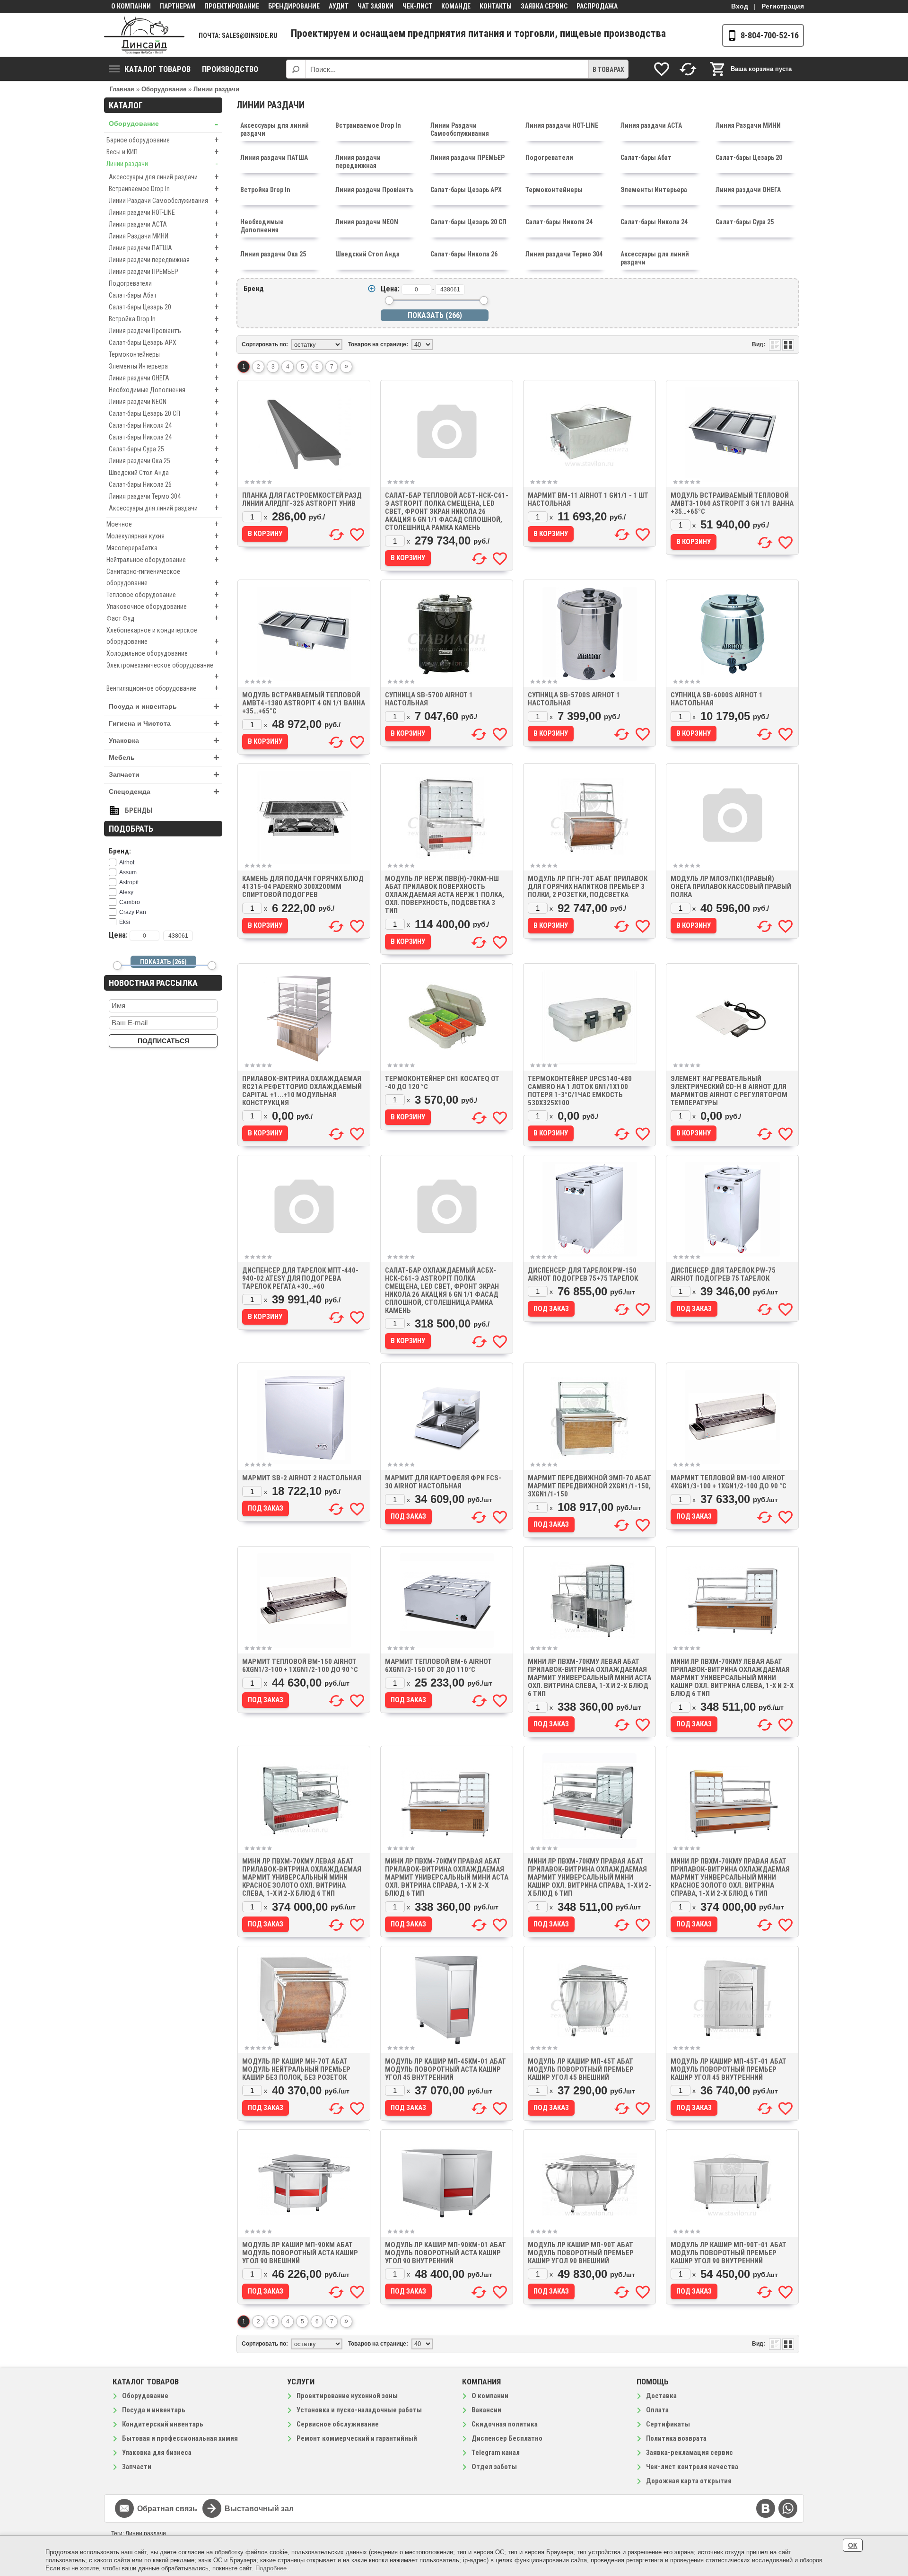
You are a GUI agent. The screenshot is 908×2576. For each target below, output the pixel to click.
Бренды (139, 810)
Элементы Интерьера (164, 366)
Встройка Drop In (164, 319)
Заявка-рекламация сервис (690, 2453)
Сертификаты (668, 2424)
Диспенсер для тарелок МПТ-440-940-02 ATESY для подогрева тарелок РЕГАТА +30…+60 (300, 1278)
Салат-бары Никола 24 (164, 437)
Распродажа (597, 6)
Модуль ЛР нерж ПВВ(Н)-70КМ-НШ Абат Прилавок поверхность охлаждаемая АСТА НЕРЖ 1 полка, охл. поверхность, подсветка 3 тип (445, 895)
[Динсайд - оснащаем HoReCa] (144, 35)
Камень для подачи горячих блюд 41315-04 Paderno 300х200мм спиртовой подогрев (303, 887)
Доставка (661, 2396)
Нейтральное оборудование (162, 559)
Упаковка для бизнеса (157, 2453)
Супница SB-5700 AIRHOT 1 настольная (429, 699)
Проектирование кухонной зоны (347, 2396)
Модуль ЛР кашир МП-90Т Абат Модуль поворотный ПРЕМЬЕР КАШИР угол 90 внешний (581, 2253)
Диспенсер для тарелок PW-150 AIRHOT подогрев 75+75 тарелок (583, 1274)
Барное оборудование (162, 140)
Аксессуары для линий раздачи (164, 177)
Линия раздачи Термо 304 (164, 496)
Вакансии (486, 2410)
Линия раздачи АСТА (164, 224)
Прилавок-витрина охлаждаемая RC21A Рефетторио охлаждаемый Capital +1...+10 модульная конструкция (302, 1091)
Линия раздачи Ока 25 (164, 461)
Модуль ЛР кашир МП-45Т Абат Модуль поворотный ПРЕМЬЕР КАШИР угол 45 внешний (581, 2069)
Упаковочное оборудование (162, 606)
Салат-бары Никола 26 (164, 484)
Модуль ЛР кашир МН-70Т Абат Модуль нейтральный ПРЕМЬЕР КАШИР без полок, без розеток (296, 2069)
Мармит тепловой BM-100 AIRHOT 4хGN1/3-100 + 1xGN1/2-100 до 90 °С (729, 1482)
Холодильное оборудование (162, 653)
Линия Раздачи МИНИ (164, 236)
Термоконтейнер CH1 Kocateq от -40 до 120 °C (442, 1083)
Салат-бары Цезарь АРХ (164, 342)
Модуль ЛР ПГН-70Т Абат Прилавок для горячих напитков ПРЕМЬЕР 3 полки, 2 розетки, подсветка (588, 887)
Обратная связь (167, 2509)
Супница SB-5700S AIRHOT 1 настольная (574, 699)
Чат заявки (375, 6)
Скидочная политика (505, 2424)
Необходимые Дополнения (164, 390)
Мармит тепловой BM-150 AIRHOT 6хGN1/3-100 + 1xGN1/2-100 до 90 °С (300, 1666)
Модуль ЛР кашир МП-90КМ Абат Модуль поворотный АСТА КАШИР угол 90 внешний (300, 2253)
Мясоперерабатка (162, 548)
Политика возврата (676, 2438)
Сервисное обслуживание (338, 2424)
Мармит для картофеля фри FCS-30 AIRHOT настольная (443, 1482)
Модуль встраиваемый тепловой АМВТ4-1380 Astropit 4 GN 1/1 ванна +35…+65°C (304, 703)
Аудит (339, 6)
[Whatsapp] (788, 2508)
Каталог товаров (157, 69)
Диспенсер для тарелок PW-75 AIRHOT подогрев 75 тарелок (723, 1274)
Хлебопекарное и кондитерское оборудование (162, 636)
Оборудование (163, 124)
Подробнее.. (273, 2568)
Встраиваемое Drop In (164, 189)
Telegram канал (496, 2453)
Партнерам (178, 6)
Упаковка (164, 741)
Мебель (164, 758)
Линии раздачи (162, 163)
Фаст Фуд (162, 618)
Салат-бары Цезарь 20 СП (164, 413)
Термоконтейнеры (164, 354)
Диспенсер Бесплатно (507, 2438)
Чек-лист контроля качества (692, 2467)
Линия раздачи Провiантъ (164, 330)
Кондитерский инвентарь (163, 2424)
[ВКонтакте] (766, 2508)
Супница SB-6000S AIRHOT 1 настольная (717, 699)
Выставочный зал (259, 2509)
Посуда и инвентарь (164, 707)
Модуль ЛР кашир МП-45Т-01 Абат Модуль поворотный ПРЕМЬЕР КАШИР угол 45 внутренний (729, 2069)
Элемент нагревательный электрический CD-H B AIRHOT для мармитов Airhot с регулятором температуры (729, 1091)
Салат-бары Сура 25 (164, 449)
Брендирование (294, 6)
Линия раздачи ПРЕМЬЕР (164, 271)
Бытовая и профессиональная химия (180, 2438)
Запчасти (164, 775)
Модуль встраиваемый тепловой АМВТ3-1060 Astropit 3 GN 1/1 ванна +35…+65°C (732, 503)
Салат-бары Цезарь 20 (164, 307)
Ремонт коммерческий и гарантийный (357, 2438)
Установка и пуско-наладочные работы (359, 2410)
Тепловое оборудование (162, 594)
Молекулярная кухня (162, 536)
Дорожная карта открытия (689, 2481)
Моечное (162, 524)
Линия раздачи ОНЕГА (164, 378)
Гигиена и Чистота (164, 724)
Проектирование (232, 6)
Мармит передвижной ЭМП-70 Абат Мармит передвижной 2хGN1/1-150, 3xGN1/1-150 (589, 1486)
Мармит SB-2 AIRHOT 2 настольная (302, 1478)
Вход (740, 6)
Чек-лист (417, 6)
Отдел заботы (494, 2467)
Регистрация (783, 6)
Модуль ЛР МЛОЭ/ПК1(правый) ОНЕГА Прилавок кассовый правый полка (731, 887)
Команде (456, 6)
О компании (131, 6)
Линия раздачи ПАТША (164, 248)
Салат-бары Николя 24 (164, 425)
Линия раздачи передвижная (164, 259)
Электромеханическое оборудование (162, 671)
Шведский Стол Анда (164, 472)
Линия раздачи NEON (164, 401)
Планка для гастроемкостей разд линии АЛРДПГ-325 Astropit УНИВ (302, 499)
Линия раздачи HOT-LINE (164, 212)
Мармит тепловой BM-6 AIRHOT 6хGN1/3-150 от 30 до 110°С (438, 1666)
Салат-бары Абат (164, 295)
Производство (230, 69)
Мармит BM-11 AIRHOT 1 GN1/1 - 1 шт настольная (588, 499)
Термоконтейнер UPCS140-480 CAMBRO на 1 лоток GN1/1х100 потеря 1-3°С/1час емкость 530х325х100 (580, 1091)
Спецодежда (164, 792)
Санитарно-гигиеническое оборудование (162, 578)
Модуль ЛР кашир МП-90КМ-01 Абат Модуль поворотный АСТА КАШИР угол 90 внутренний (445, 2253)
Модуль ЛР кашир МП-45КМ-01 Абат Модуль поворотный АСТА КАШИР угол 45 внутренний (445, 2069)
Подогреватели (164, 283)
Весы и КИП (162, 152)
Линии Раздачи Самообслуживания (164, 200)
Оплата (657, 2410)
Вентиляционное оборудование (162, 688)
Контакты (496, 6)
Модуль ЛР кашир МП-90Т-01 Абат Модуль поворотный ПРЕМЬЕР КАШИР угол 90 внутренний (729, 2253)
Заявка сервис (544, 6)
